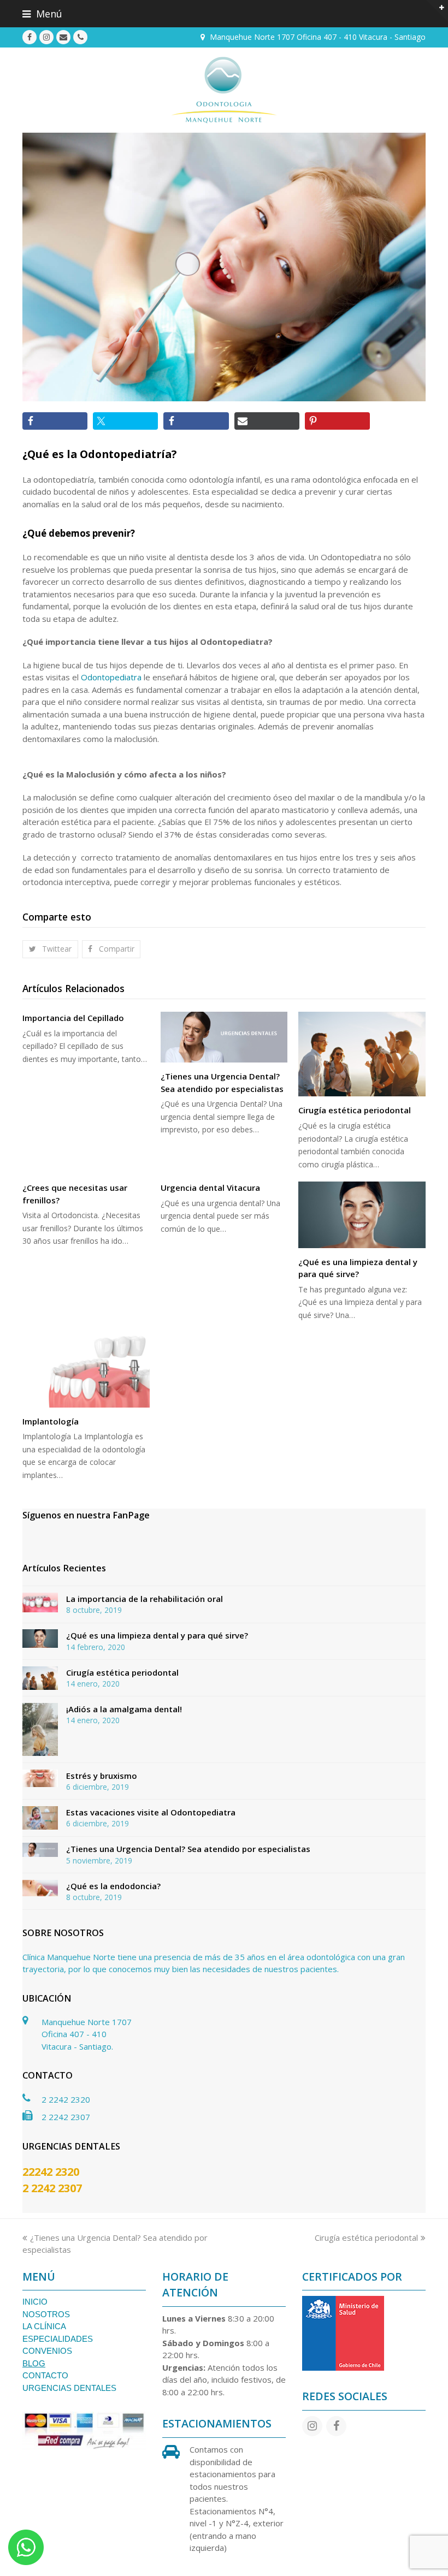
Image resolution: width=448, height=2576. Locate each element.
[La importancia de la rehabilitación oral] (40, 1602)
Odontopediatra (112, 677)
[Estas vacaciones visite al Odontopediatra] (40, 1818)
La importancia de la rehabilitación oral (145, 1599)
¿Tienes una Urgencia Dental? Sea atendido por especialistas (188, 1849)
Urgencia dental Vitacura (210, 1188)
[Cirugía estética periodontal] (362, 1054)
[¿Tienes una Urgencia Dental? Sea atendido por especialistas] (224, 1037)
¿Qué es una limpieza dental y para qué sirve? (157, 1635)
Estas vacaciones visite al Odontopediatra (151, 1812)
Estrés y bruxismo (102, 1776)
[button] (224, 14)
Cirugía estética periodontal (355, 1110)
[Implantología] (86, 1370)
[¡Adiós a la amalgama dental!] (40, 1730)
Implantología (51, 1421)
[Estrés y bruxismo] (40, 1778)
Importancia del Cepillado (73, 1018)
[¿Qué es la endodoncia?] (40, 1888)
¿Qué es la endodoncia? (113, 1886)
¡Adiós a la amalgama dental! (124, 1709)
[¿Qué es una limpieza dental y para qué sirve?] (362, 1215)
